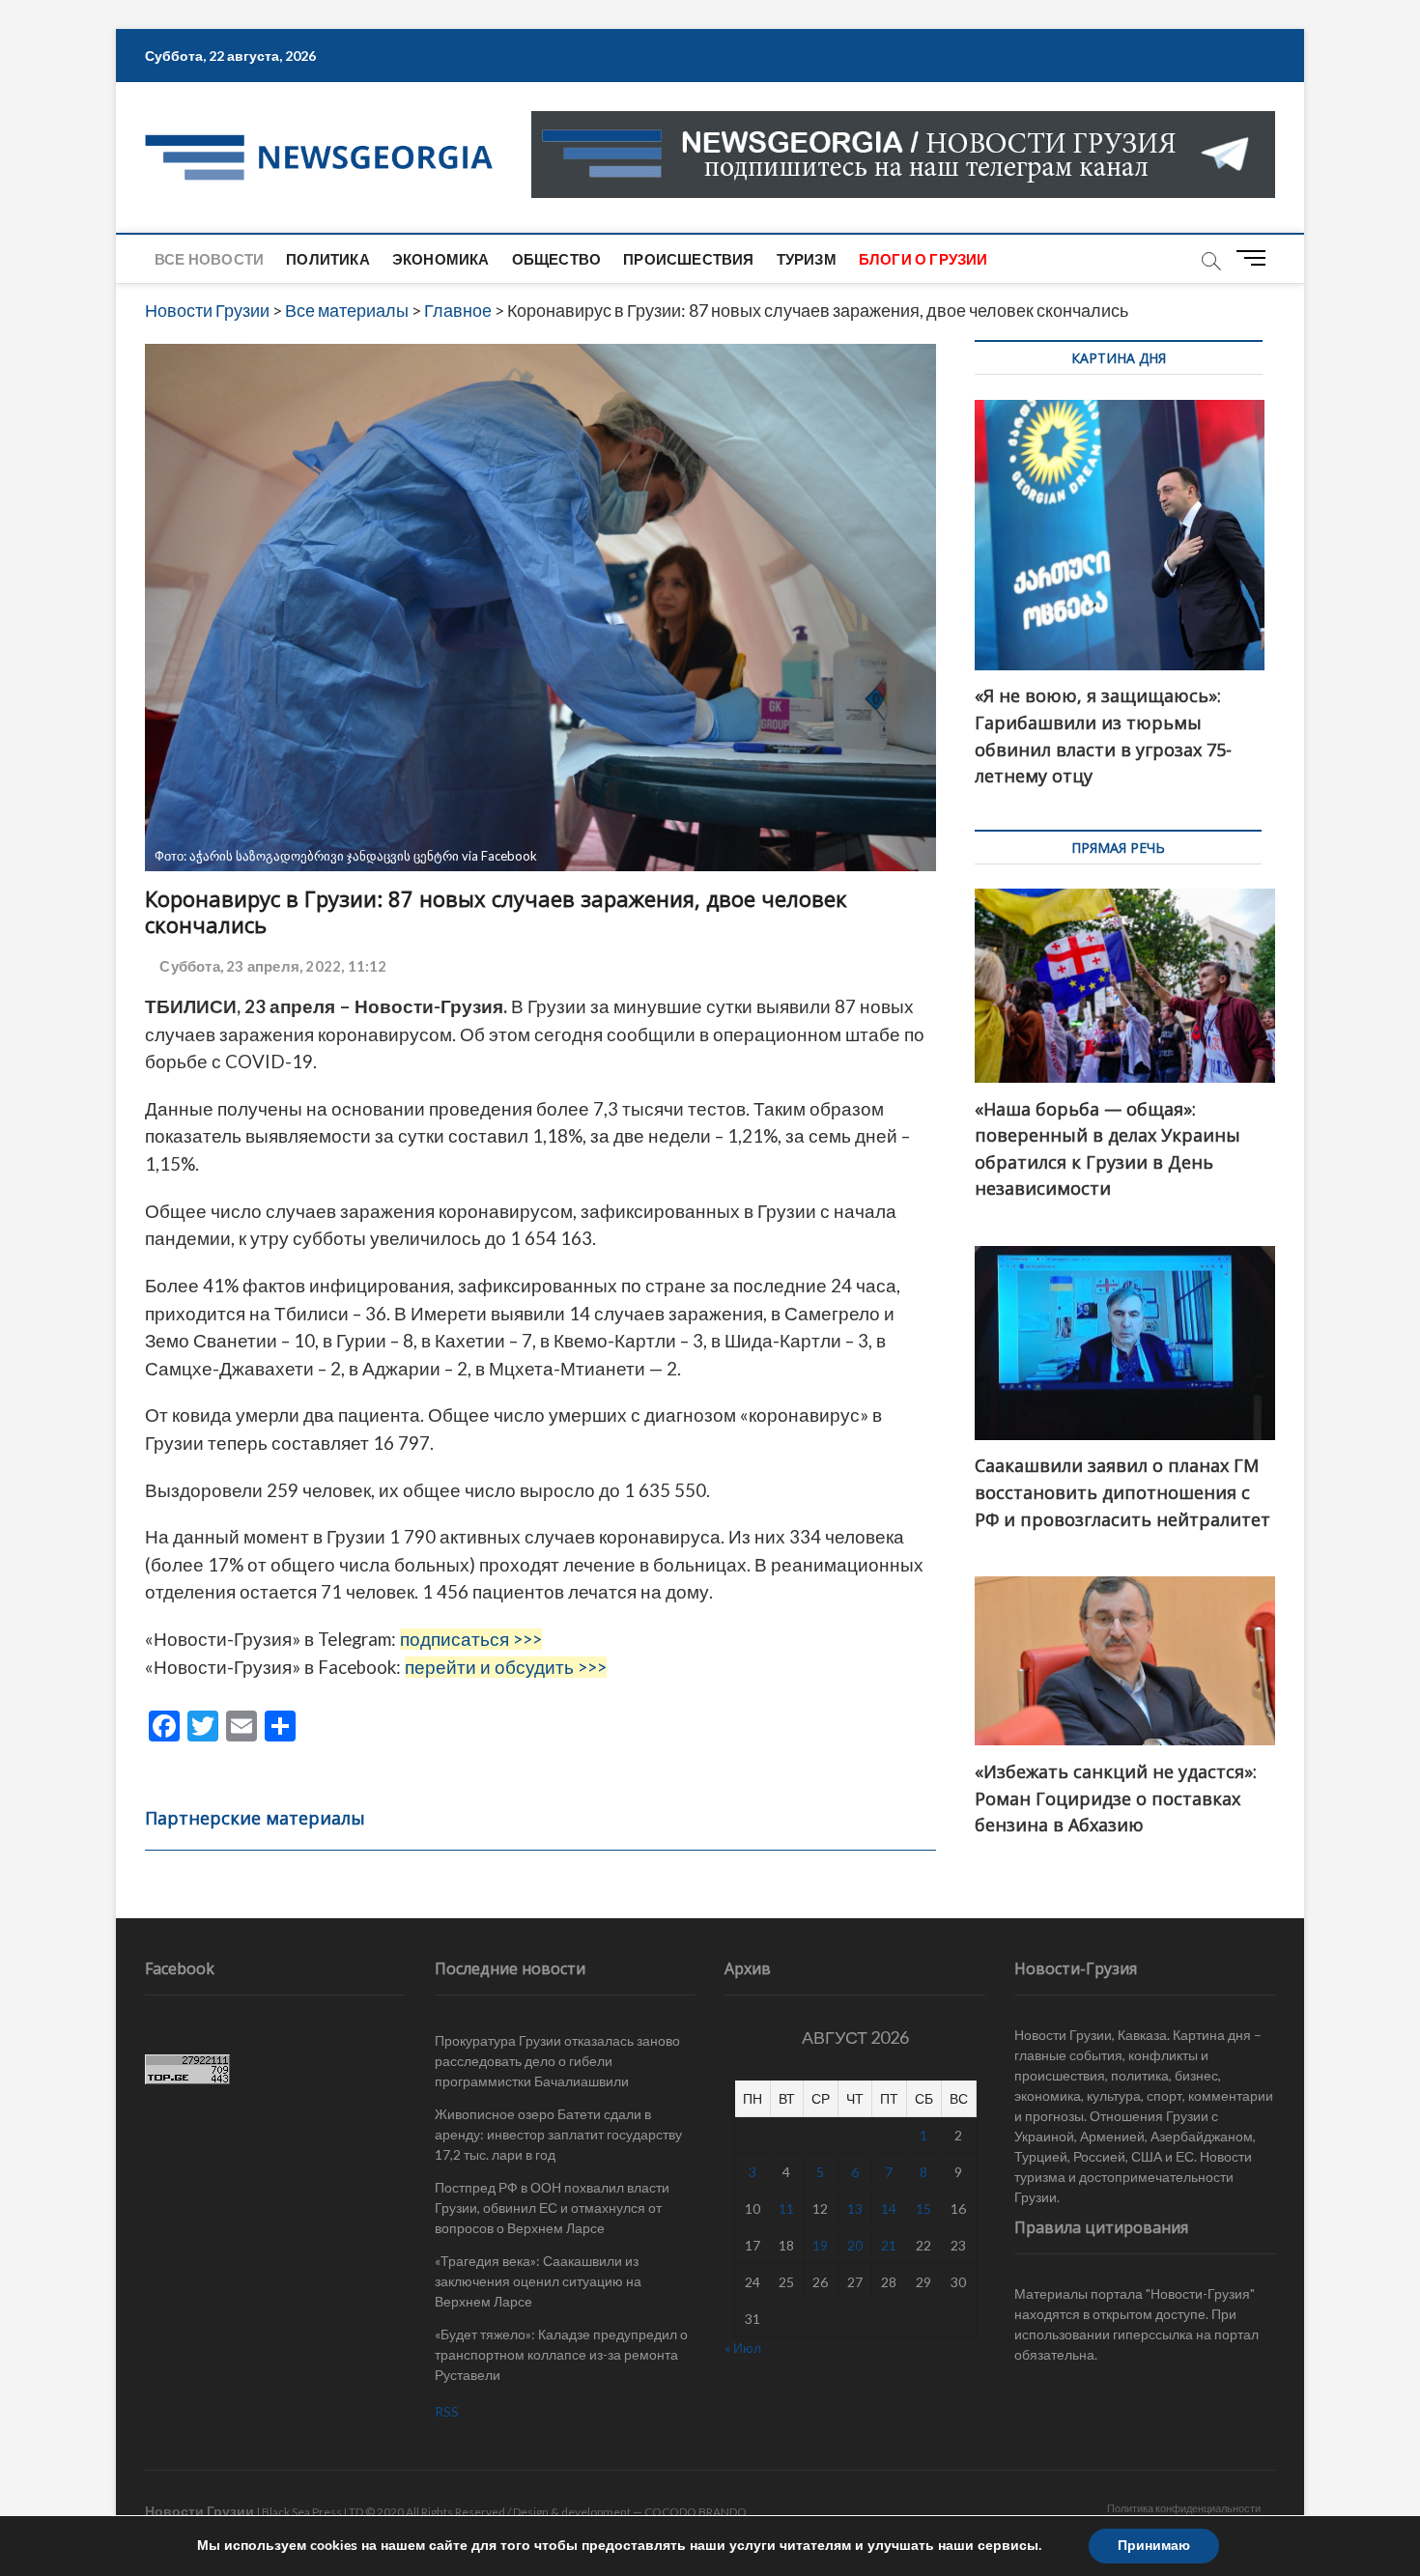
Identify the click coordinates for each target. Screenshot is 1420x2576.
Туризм (807, 259)
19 (820, 2245)
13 (855, 2208)
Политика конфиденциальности (1184, 2508)
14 (889, 2208)
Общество (557, 259)
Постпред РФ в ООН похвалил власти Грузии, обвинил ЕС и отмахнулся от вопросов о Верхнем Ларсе (552, 2208)
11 (786, 2208)
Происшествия (688, 259)
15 (923, 2208)
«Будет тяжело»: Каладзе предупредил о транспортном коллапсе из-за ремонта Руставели (561, 2354)
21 (889, 2245)
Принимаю (1154, 2546)
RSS (447, 2411)
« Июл (743, 2348)
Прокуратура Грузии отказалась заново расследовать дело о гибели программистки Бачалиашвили (557, 2061)
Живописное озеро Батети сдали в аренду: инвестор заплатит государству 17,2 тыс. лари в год (558, 2134)
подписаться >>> (471, 1639)
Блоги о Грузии (923, 259)
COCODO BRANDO (696, 2512)
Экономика (441, 259)
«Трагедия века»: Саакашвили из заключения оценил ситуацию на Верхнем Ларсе (538, 2281)
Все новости (209, 259)
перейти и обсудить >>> (506, 1667)
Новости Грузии (199, 2511)
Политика (328, 259)
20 (855, 2245)
